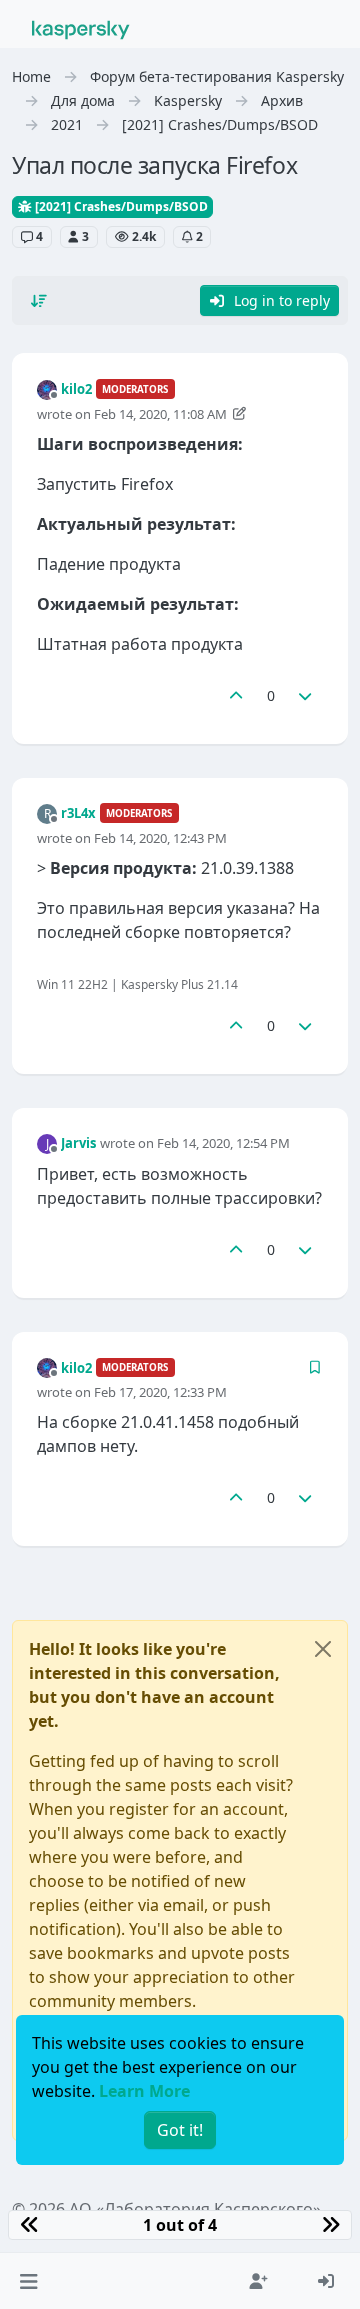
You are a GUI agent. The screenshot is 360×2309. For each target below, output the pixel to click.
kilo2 (76, 389)
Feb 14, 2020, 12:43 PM (160, 838)
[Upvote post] (236, 695)
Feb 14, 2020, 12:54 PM (223, 1143)
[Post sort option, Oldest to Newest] (39, 301)
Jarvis (78, 1143)
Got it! (180, 2130)
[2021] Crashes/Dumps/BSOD (120, 206)
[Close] (323, 1649)
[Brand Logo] (81, 28)
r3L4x (78, 813)
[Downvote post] (306, 695)
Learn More (144, 2091)
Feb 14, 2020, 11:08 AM (160, 414)
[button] (28, 2281)
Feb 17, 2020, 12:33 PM (160, 1392)
